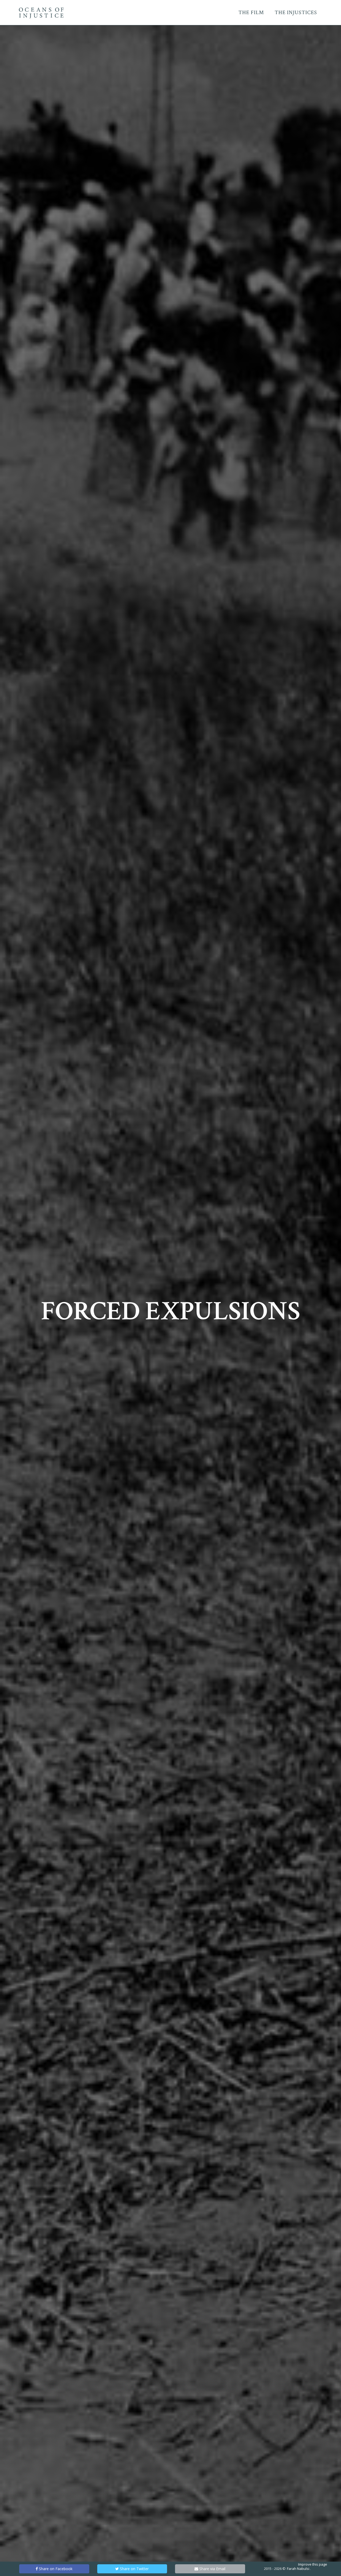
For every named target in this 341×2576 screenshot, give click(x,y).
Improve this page (313, 2564)
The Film (251, 13)
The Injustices (296, 13)
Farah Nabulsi (298, 2569)
